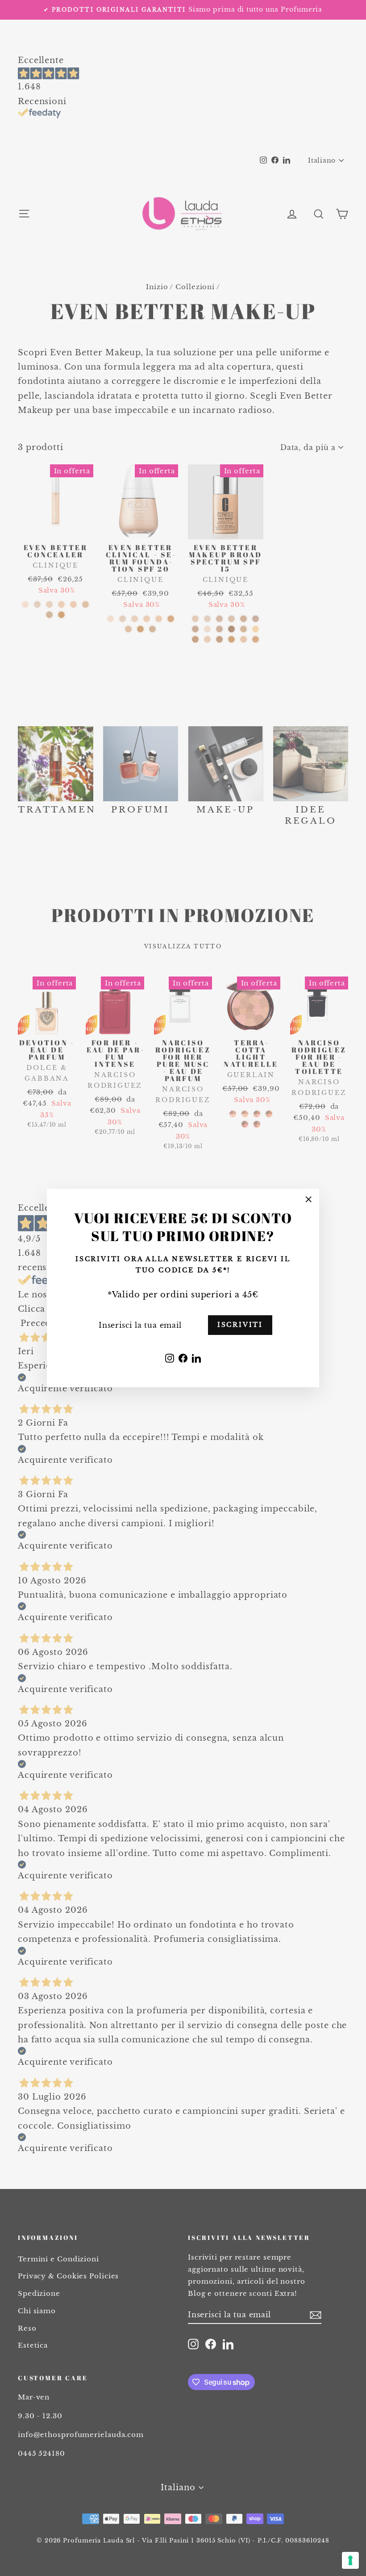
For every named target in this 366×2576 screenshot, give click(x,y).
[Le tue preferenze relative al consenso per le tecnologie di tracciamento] (350, 2560)
